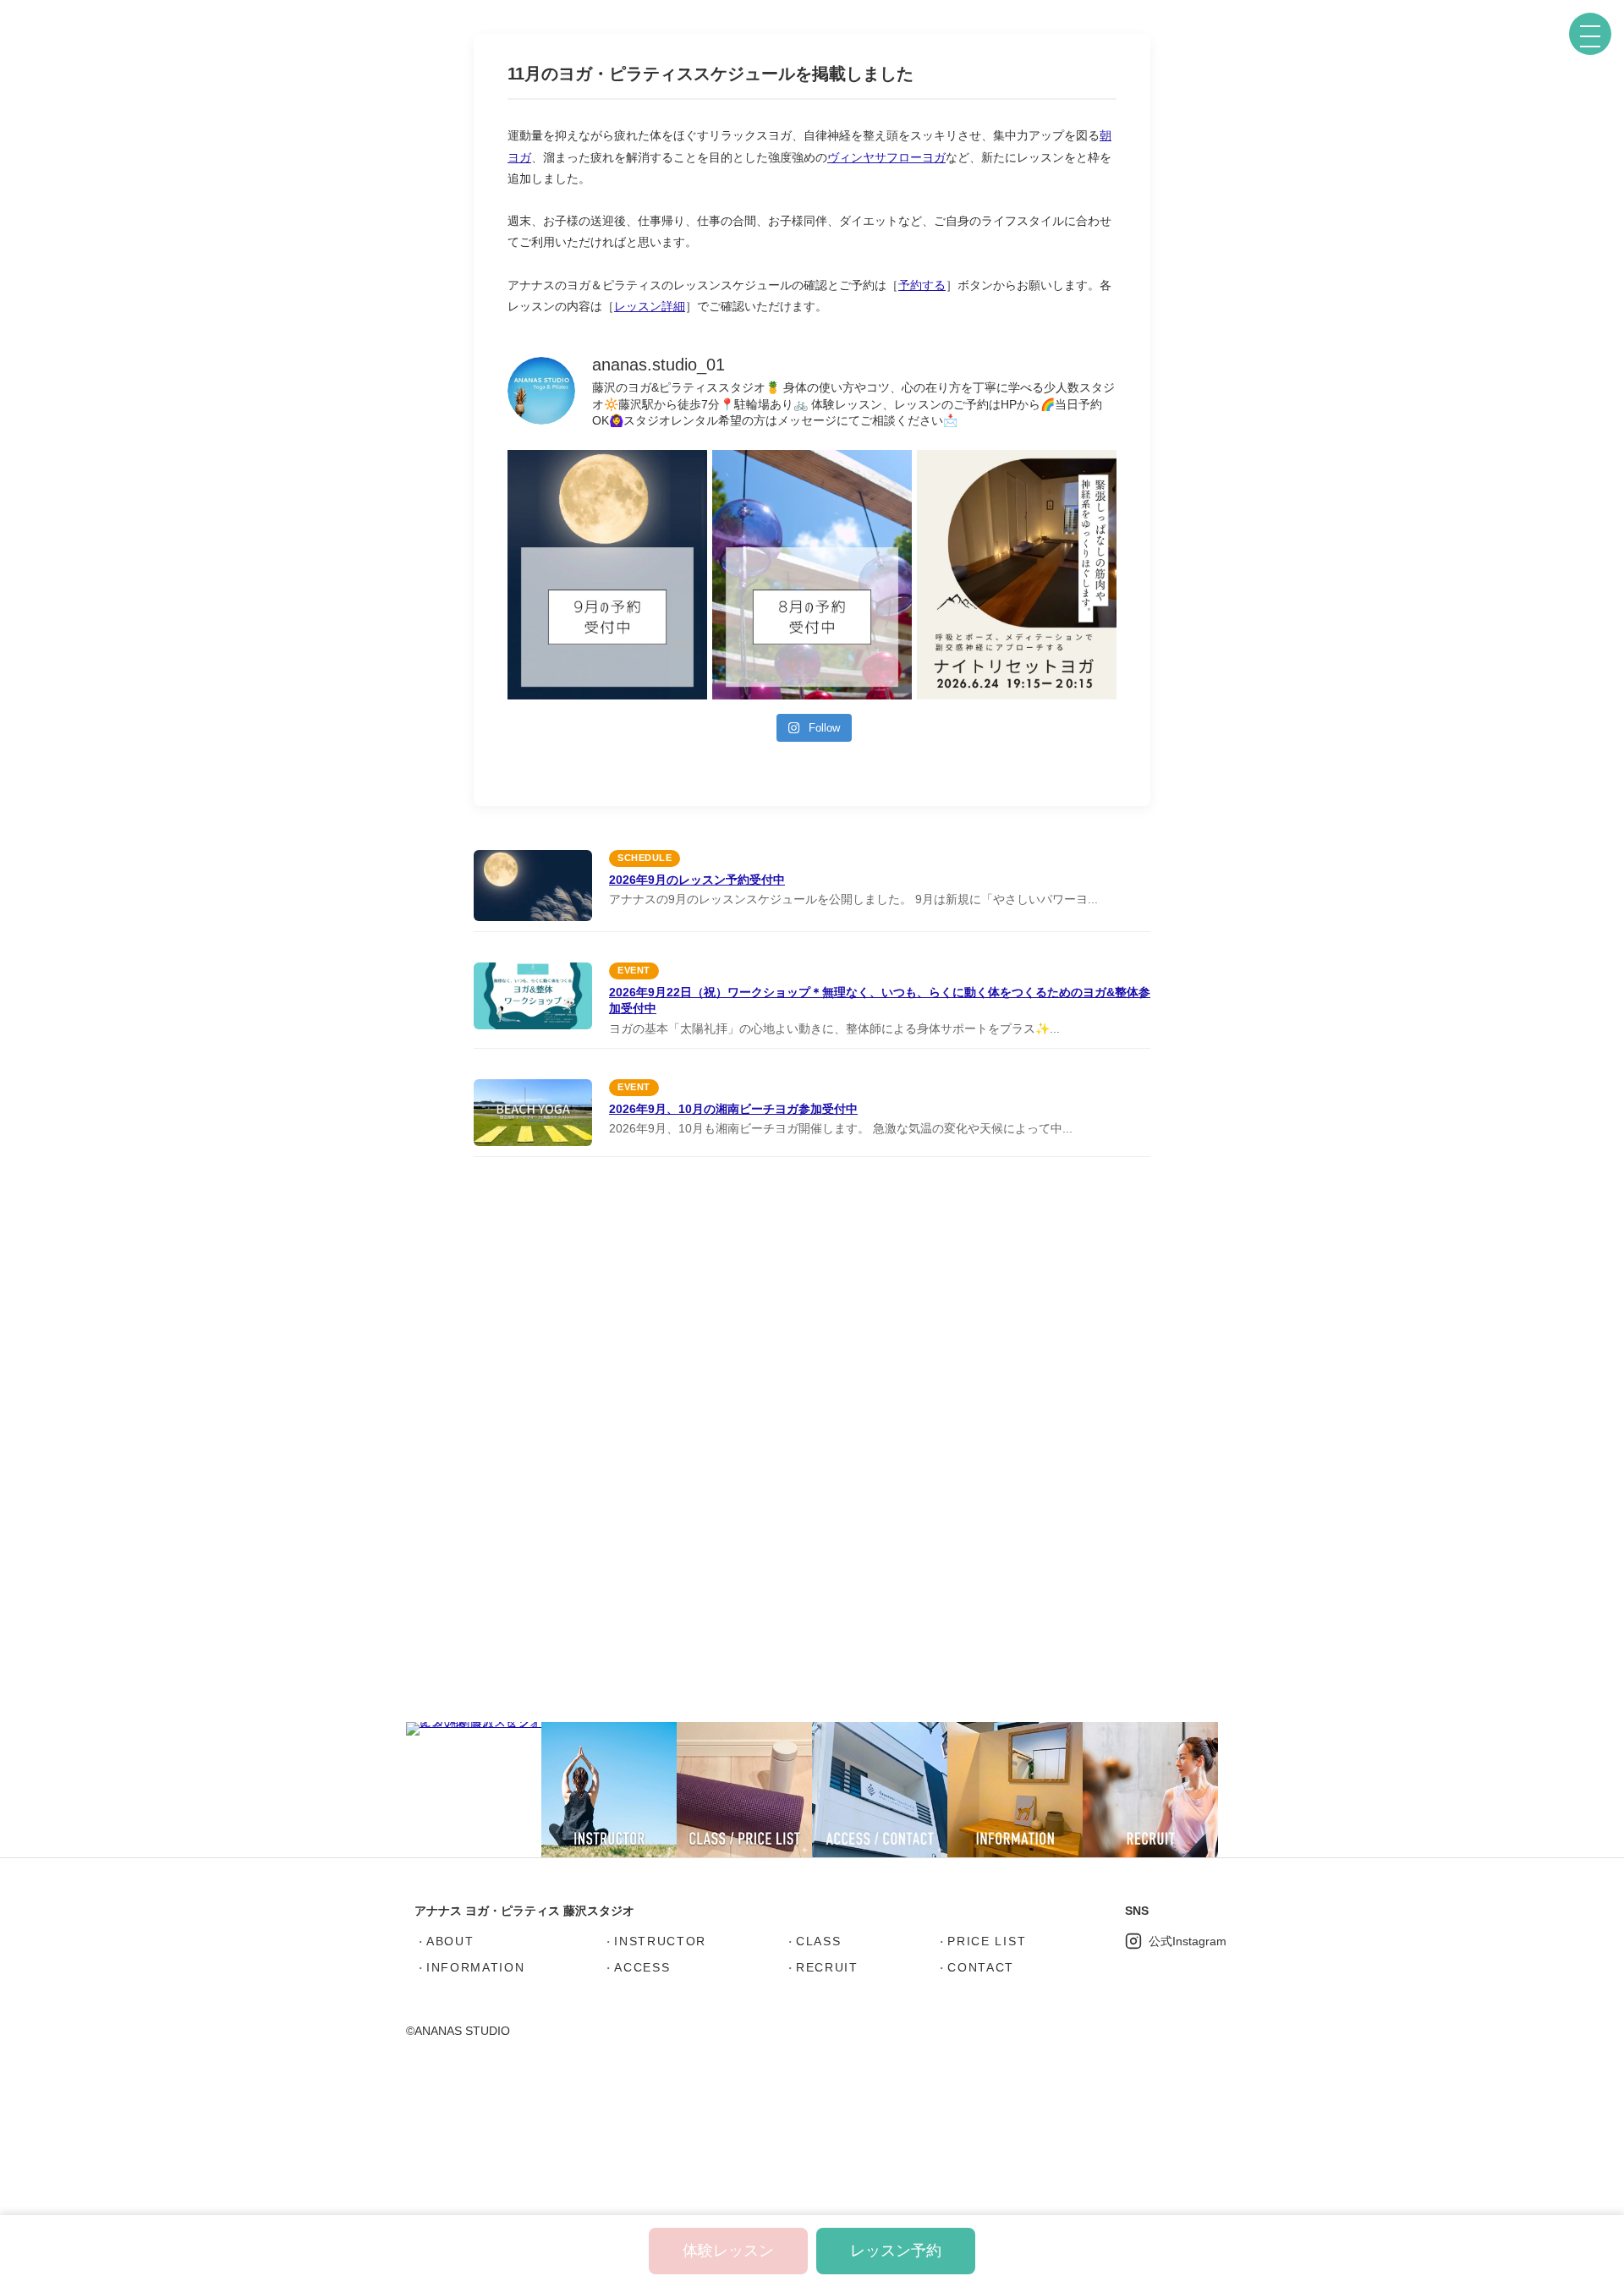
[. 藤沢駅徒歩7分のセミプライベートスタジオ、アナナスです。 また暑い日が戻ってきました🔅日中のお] (607, 575)
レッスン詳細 (650, 306)
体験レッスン (728, 2251)
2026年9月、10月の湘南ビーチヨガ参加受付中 (733, 1109)
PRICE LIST (987, 1941)
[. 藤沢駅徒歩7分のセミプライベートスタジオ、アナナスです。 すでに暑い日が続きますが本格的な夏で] (812, 575)
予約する (922, 285)
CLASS (818, 1941)
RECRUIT (827, 1967)
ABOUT (450, 1941)
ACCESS (642, 1967)
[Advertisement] (812, 1445)
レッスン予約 (896, 2251)
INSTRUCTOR (660, 1941)
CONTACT (981, 1967)
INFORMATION (475, 1967)
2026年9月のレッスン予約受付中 (697, 880)
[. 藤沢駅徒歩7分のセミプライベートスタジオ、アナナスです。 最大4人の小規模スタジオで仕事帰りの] (1017, 575)
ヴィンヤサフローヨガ (886, 157)
